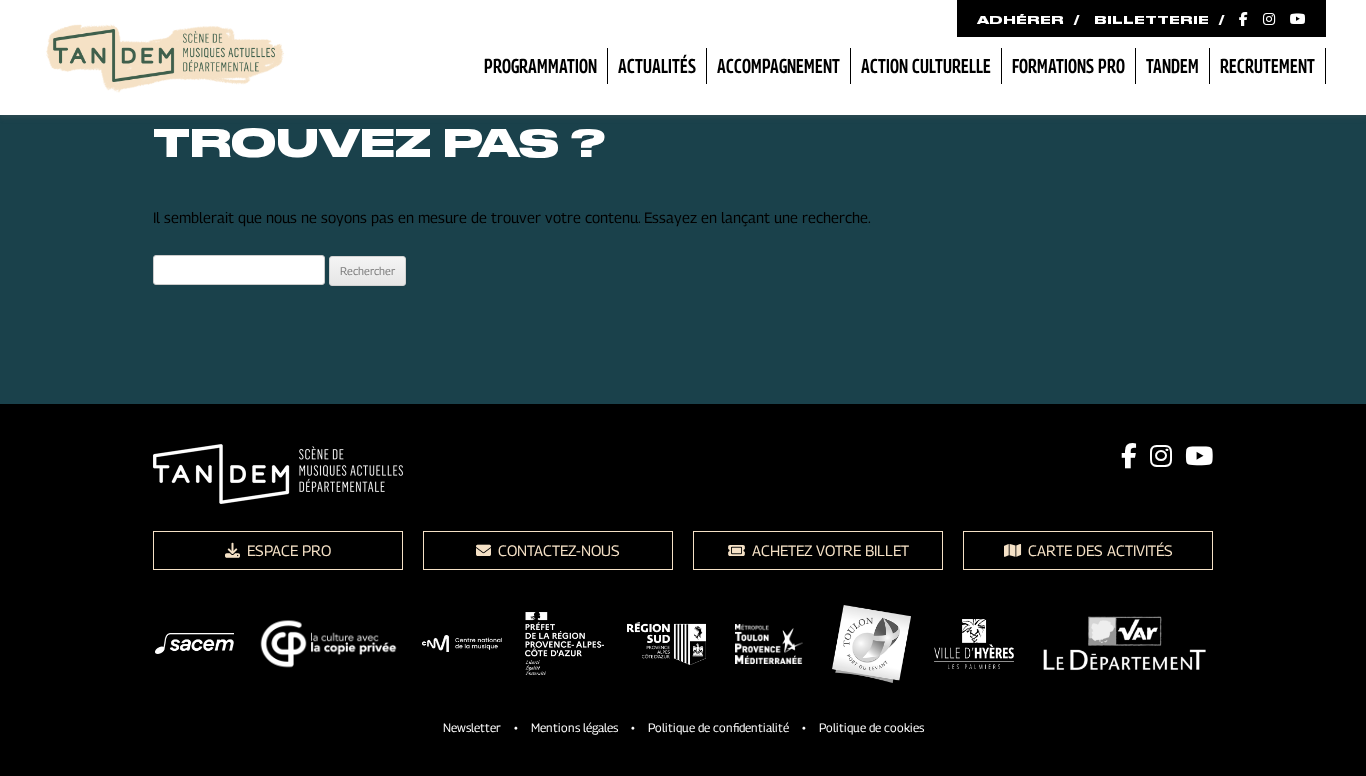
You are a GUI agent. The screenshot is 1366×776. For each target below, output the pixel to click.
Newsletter (472, 727)
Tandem (1172, 66)
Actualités (657, 66)
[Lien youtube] (1199, 456)
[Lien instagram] (1161, 456)
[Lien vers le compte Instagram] (1269, 20)
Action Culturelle (926, 66)
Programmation (540, 66)
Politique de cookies (871, 727)
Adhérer (1020, 20)
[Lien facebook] (1129, 456)
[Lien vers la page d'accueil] (165, 60)
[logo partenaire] (194, 647)
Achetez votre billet (828, 550)
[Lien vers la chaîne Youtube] (1298, 20)
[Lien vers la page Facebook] (1243, 20)
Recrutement (1267, 66)
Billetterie (1151, 20)
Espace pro (287, 550)
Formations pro (1068, 66)
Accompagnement (778, 66)
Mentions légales (574, 727)
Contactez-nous (557, 550)
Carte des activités (1098, 550)
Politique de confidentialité (718, 727)
